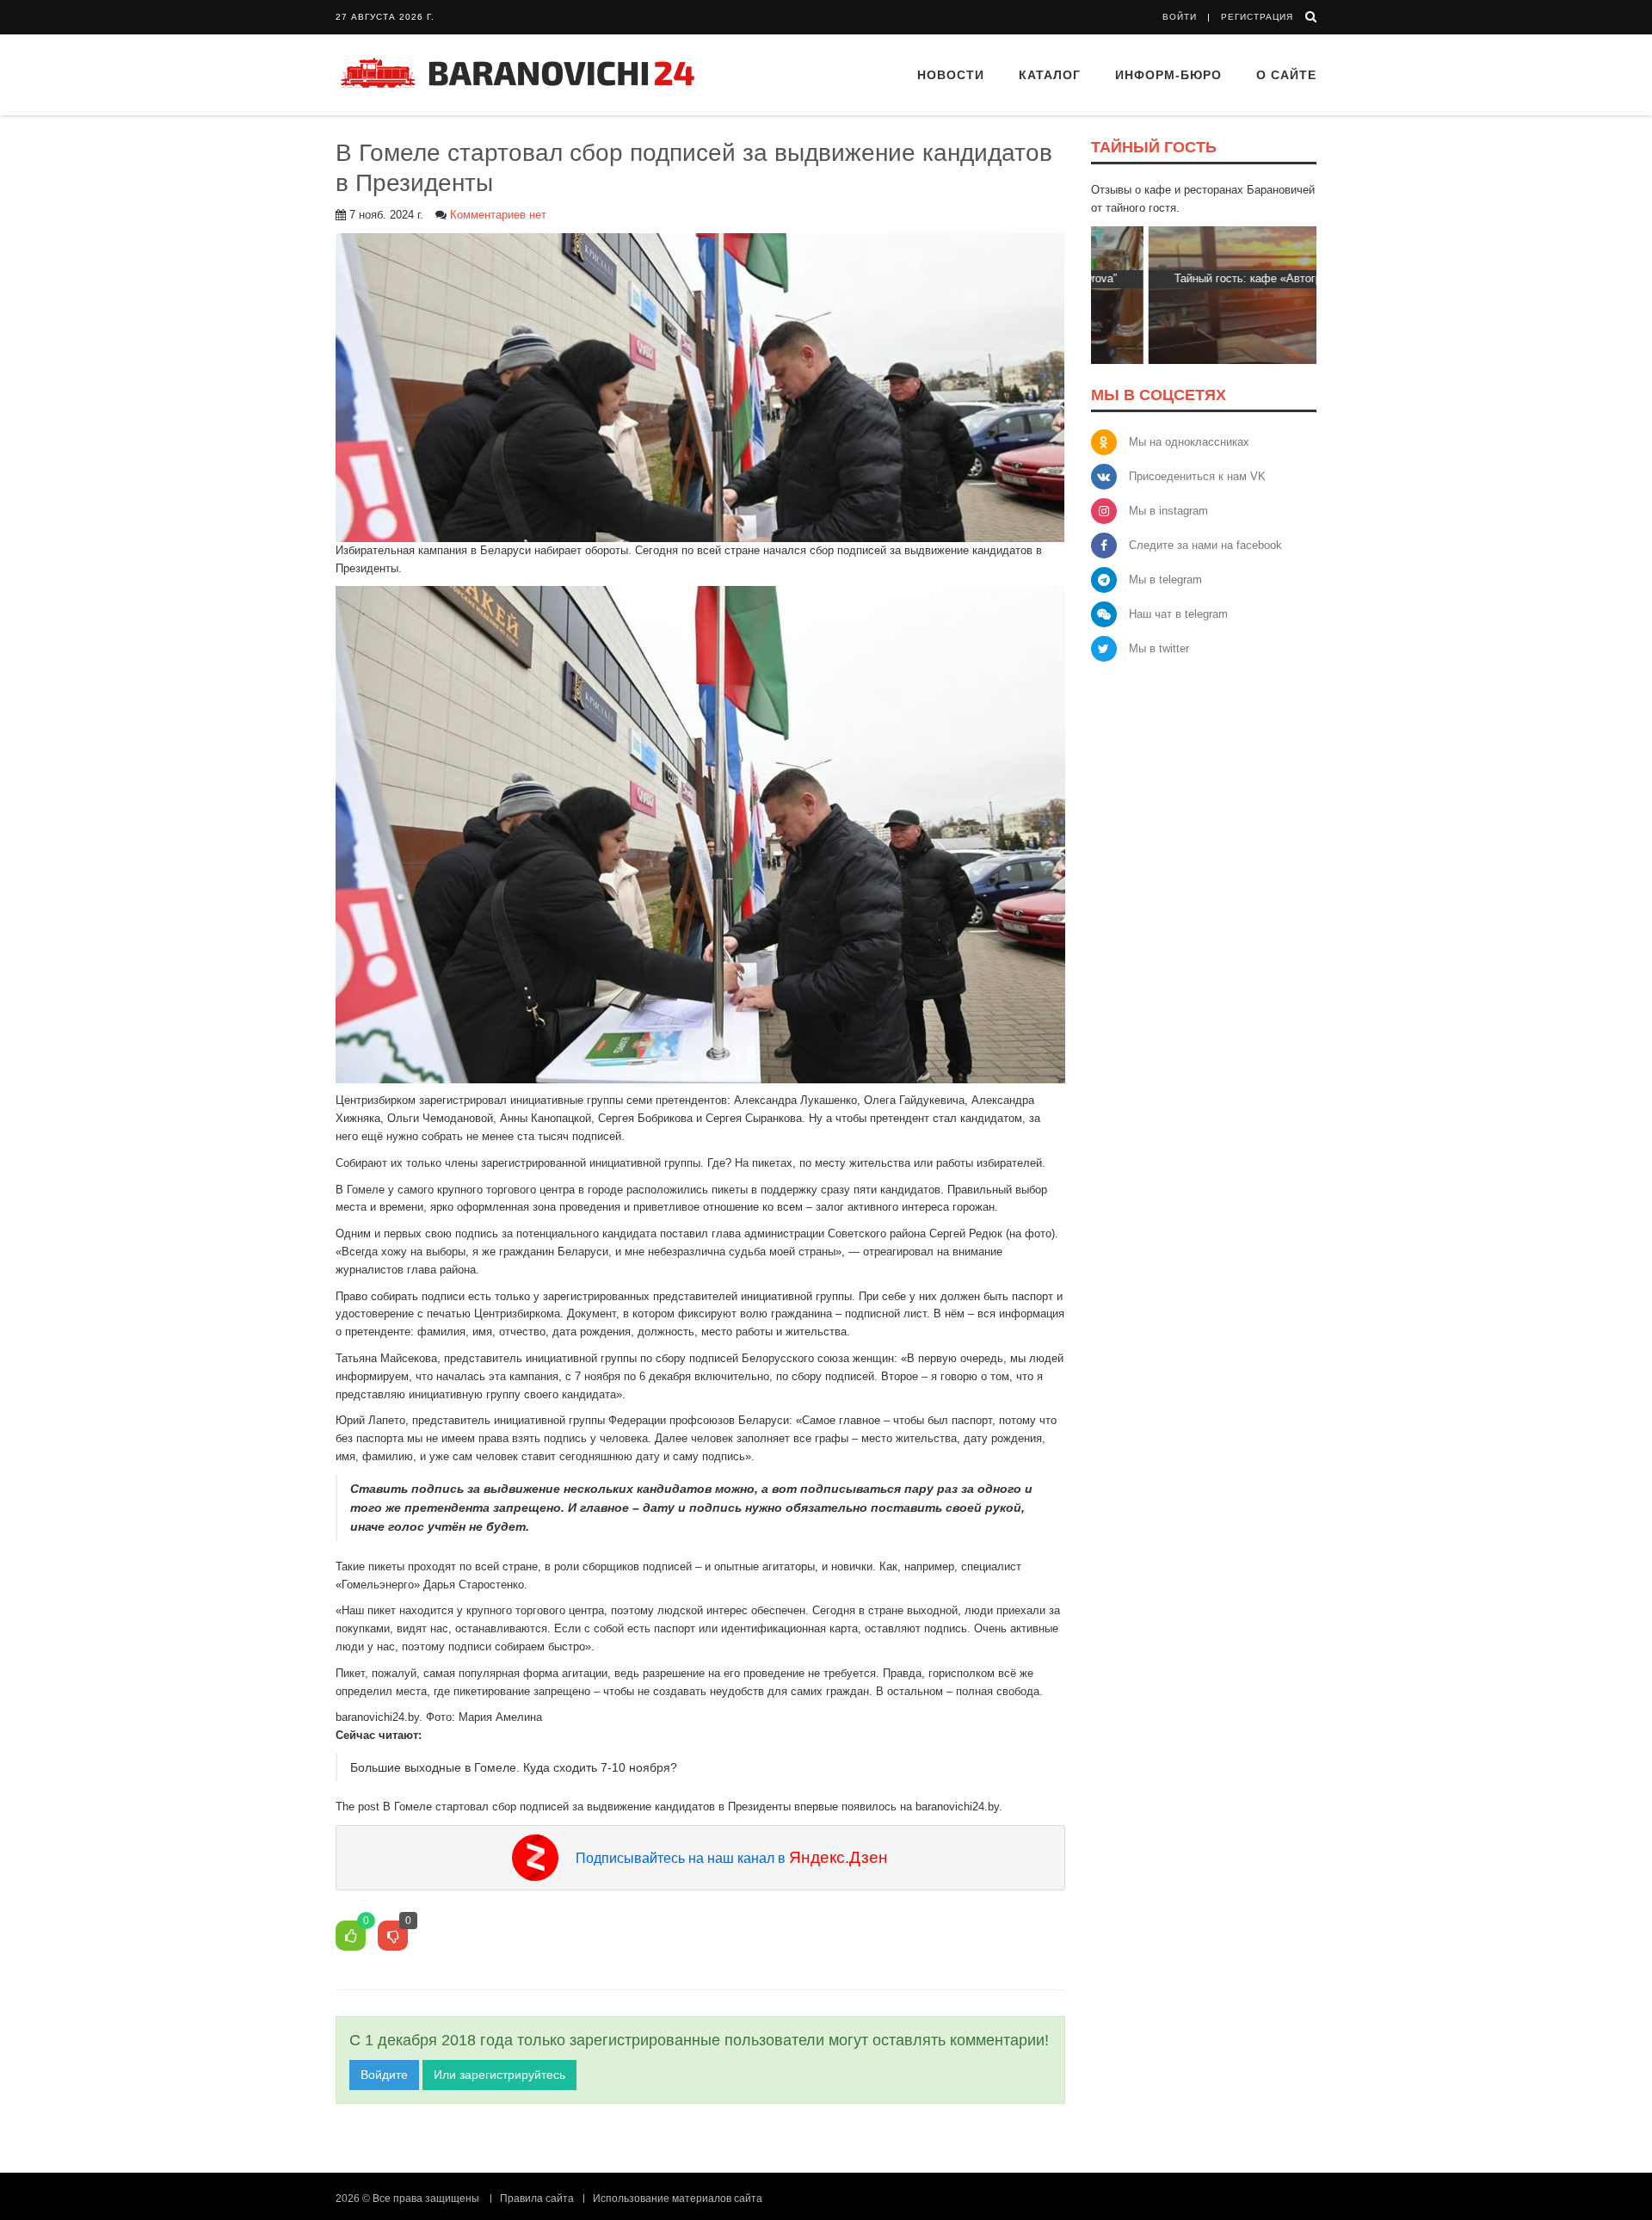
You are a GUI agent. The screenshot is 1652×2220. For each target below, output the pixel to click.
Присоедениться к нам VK (1197, 476)
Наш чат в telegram (1178, 614)
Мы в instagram (1168, 511)
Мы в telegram (1165, 580)
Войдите (384, 2075)
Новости (951, 75)
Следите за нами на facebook (1205, 545)
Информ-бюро (1168, 75)
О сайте (1286, 75)
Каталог (1050, 75)
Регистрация (1257, 17)
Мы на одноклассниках (1189, 442)
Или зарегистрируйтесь (499, 2075)
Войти (1180, 17)
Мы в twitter (1159, 648)
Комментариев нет (498, 215)
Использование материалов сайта (678, 2198)
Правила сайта (537, 2198)
